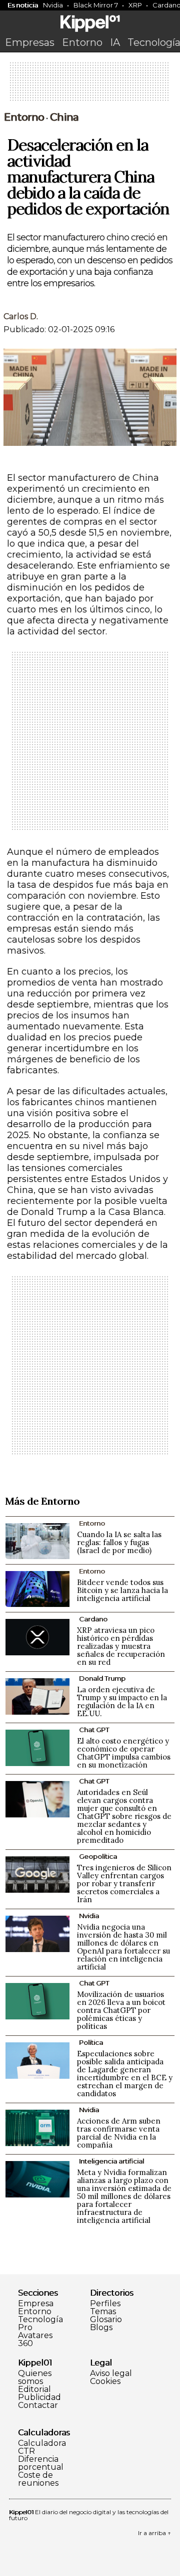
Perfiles (105, 2304)
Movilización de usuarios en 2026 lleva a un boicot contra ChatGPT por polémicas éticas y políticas (121, 2010)
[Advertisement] (90, 85)
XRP (135, 5)
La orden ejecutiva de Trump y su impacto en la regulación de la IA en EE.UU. (122, 1701)
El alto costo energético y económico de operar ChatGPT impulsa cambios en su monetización (124, 1753)
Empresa (36, 2304)
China (64, 117)
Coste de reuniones (38, 2479)
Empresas (30, 42)
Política (91, 2042)
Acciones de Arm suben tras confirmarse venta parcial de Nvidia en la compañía (119, 2133)
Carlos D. (21, 316)
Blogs (101, 2328)
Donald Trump (102, 1678)
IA (115, 42)
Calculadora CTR (42, 2447)
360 (25, 2344)
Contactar (38, 2405)
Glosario (106, 2320)
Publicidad (39, 2397)
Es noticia (23, 5)
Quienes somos (35, 2378)
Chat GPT (94, 1730)
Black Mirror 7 (96, 5)
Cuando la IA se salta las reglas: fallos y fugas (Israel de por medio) (119, 1542)
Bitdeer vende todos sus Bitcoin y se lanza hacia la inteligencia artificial (122, 1590)
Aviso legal (111, 2374)
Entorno (82, 42)
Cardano (93, 1619)
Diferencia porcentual (41, 2463)
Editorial (34, 2389)
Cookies (105, 2381)
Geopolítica (98, 1856)
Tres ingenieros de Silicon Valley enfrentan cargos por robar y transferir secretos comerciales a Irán (124, 1883)
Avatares (35, 2336)
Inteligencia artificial (111, 2161)
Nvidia (53, 5)
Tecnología (40, 2320)
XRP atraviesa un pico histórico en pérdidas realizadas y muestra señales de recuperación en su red (121, 1646)
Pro (25, 2328)
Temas (103, 2312)
